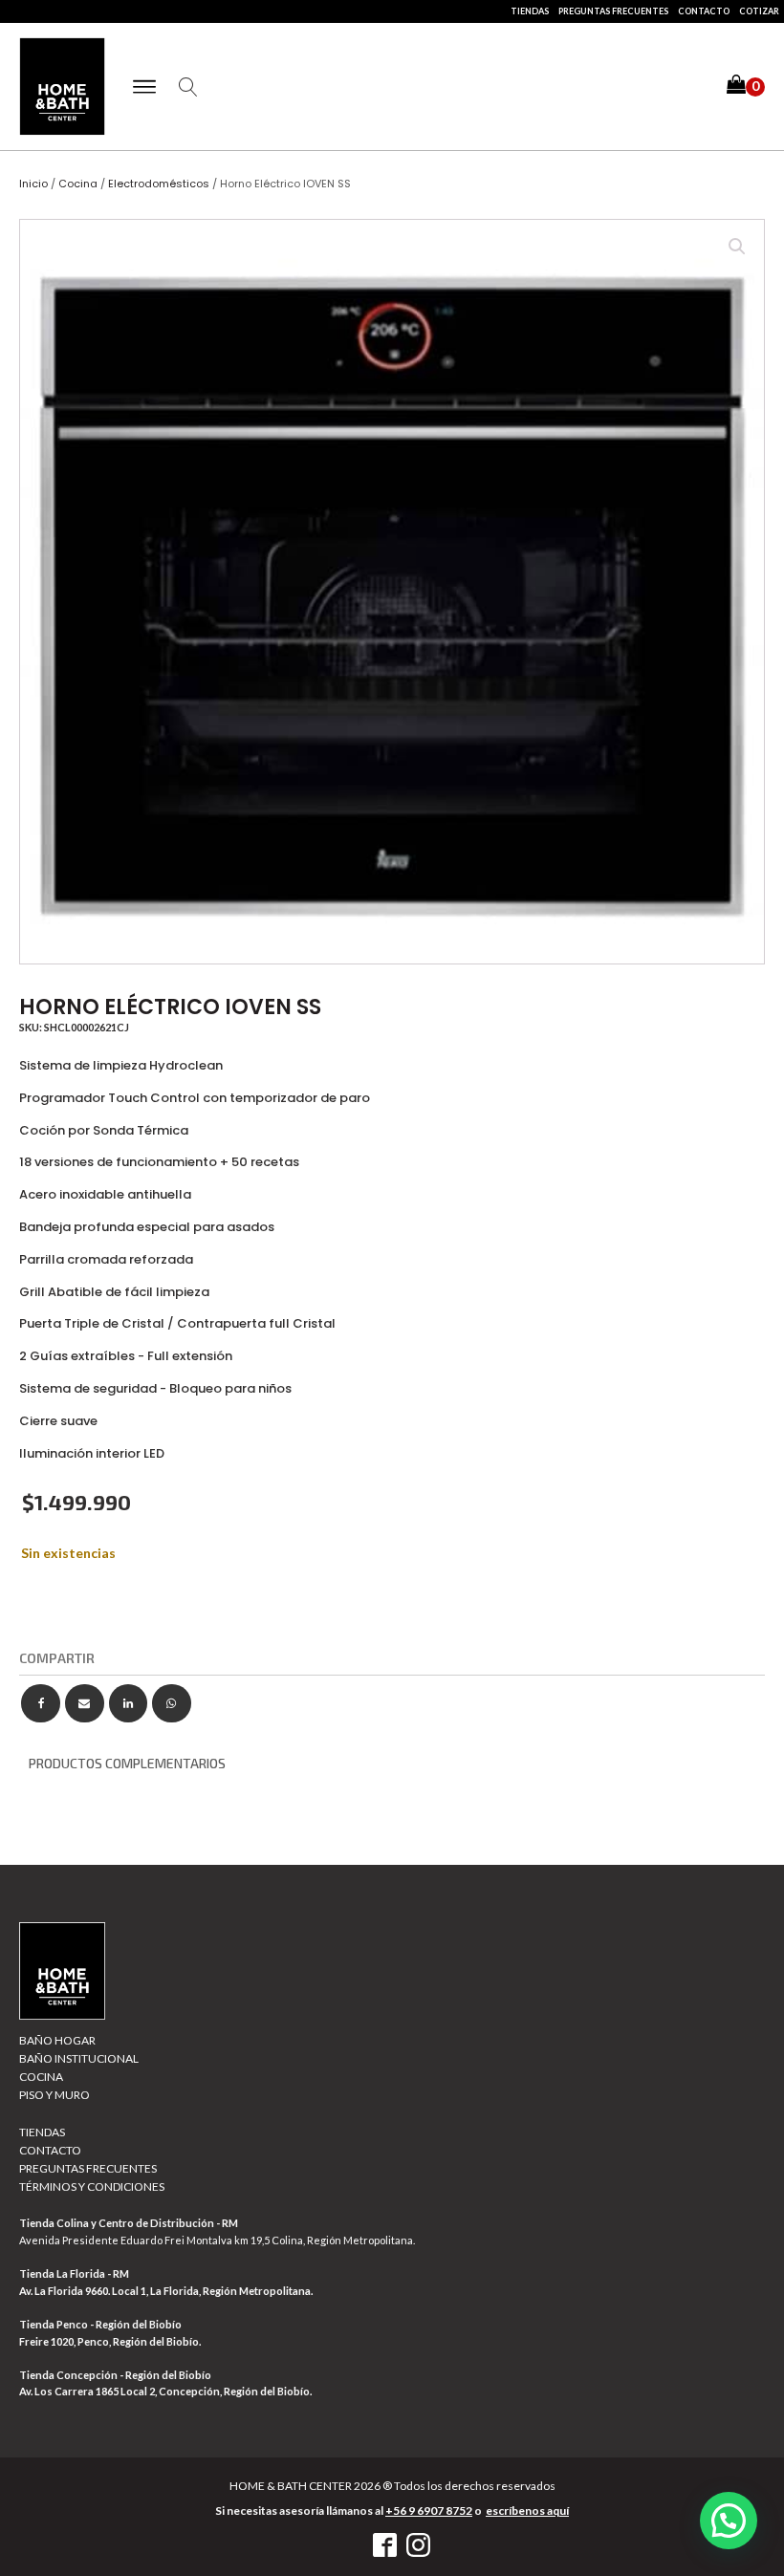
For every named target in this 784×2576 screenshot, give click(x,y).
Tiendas (530, 11)
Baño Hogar (57, 2040)
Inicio (33, 184)
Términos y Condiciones (92, 2186)
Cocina (78, 184)
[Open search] (188, 87)
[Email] (85, 1704)
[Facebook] (41, 1704)
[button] (746, 87)
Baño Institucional (79, 2058)
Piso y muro (54, 2095)
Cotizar (759, 11)
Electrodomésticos (159, 184)
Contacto (704, 11)
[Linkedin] (129, 1704)
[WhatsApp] (172, 1704)
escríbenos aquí (527, 2511)
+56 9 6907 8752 (429, 2511)
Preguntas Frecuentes (613, 11)
